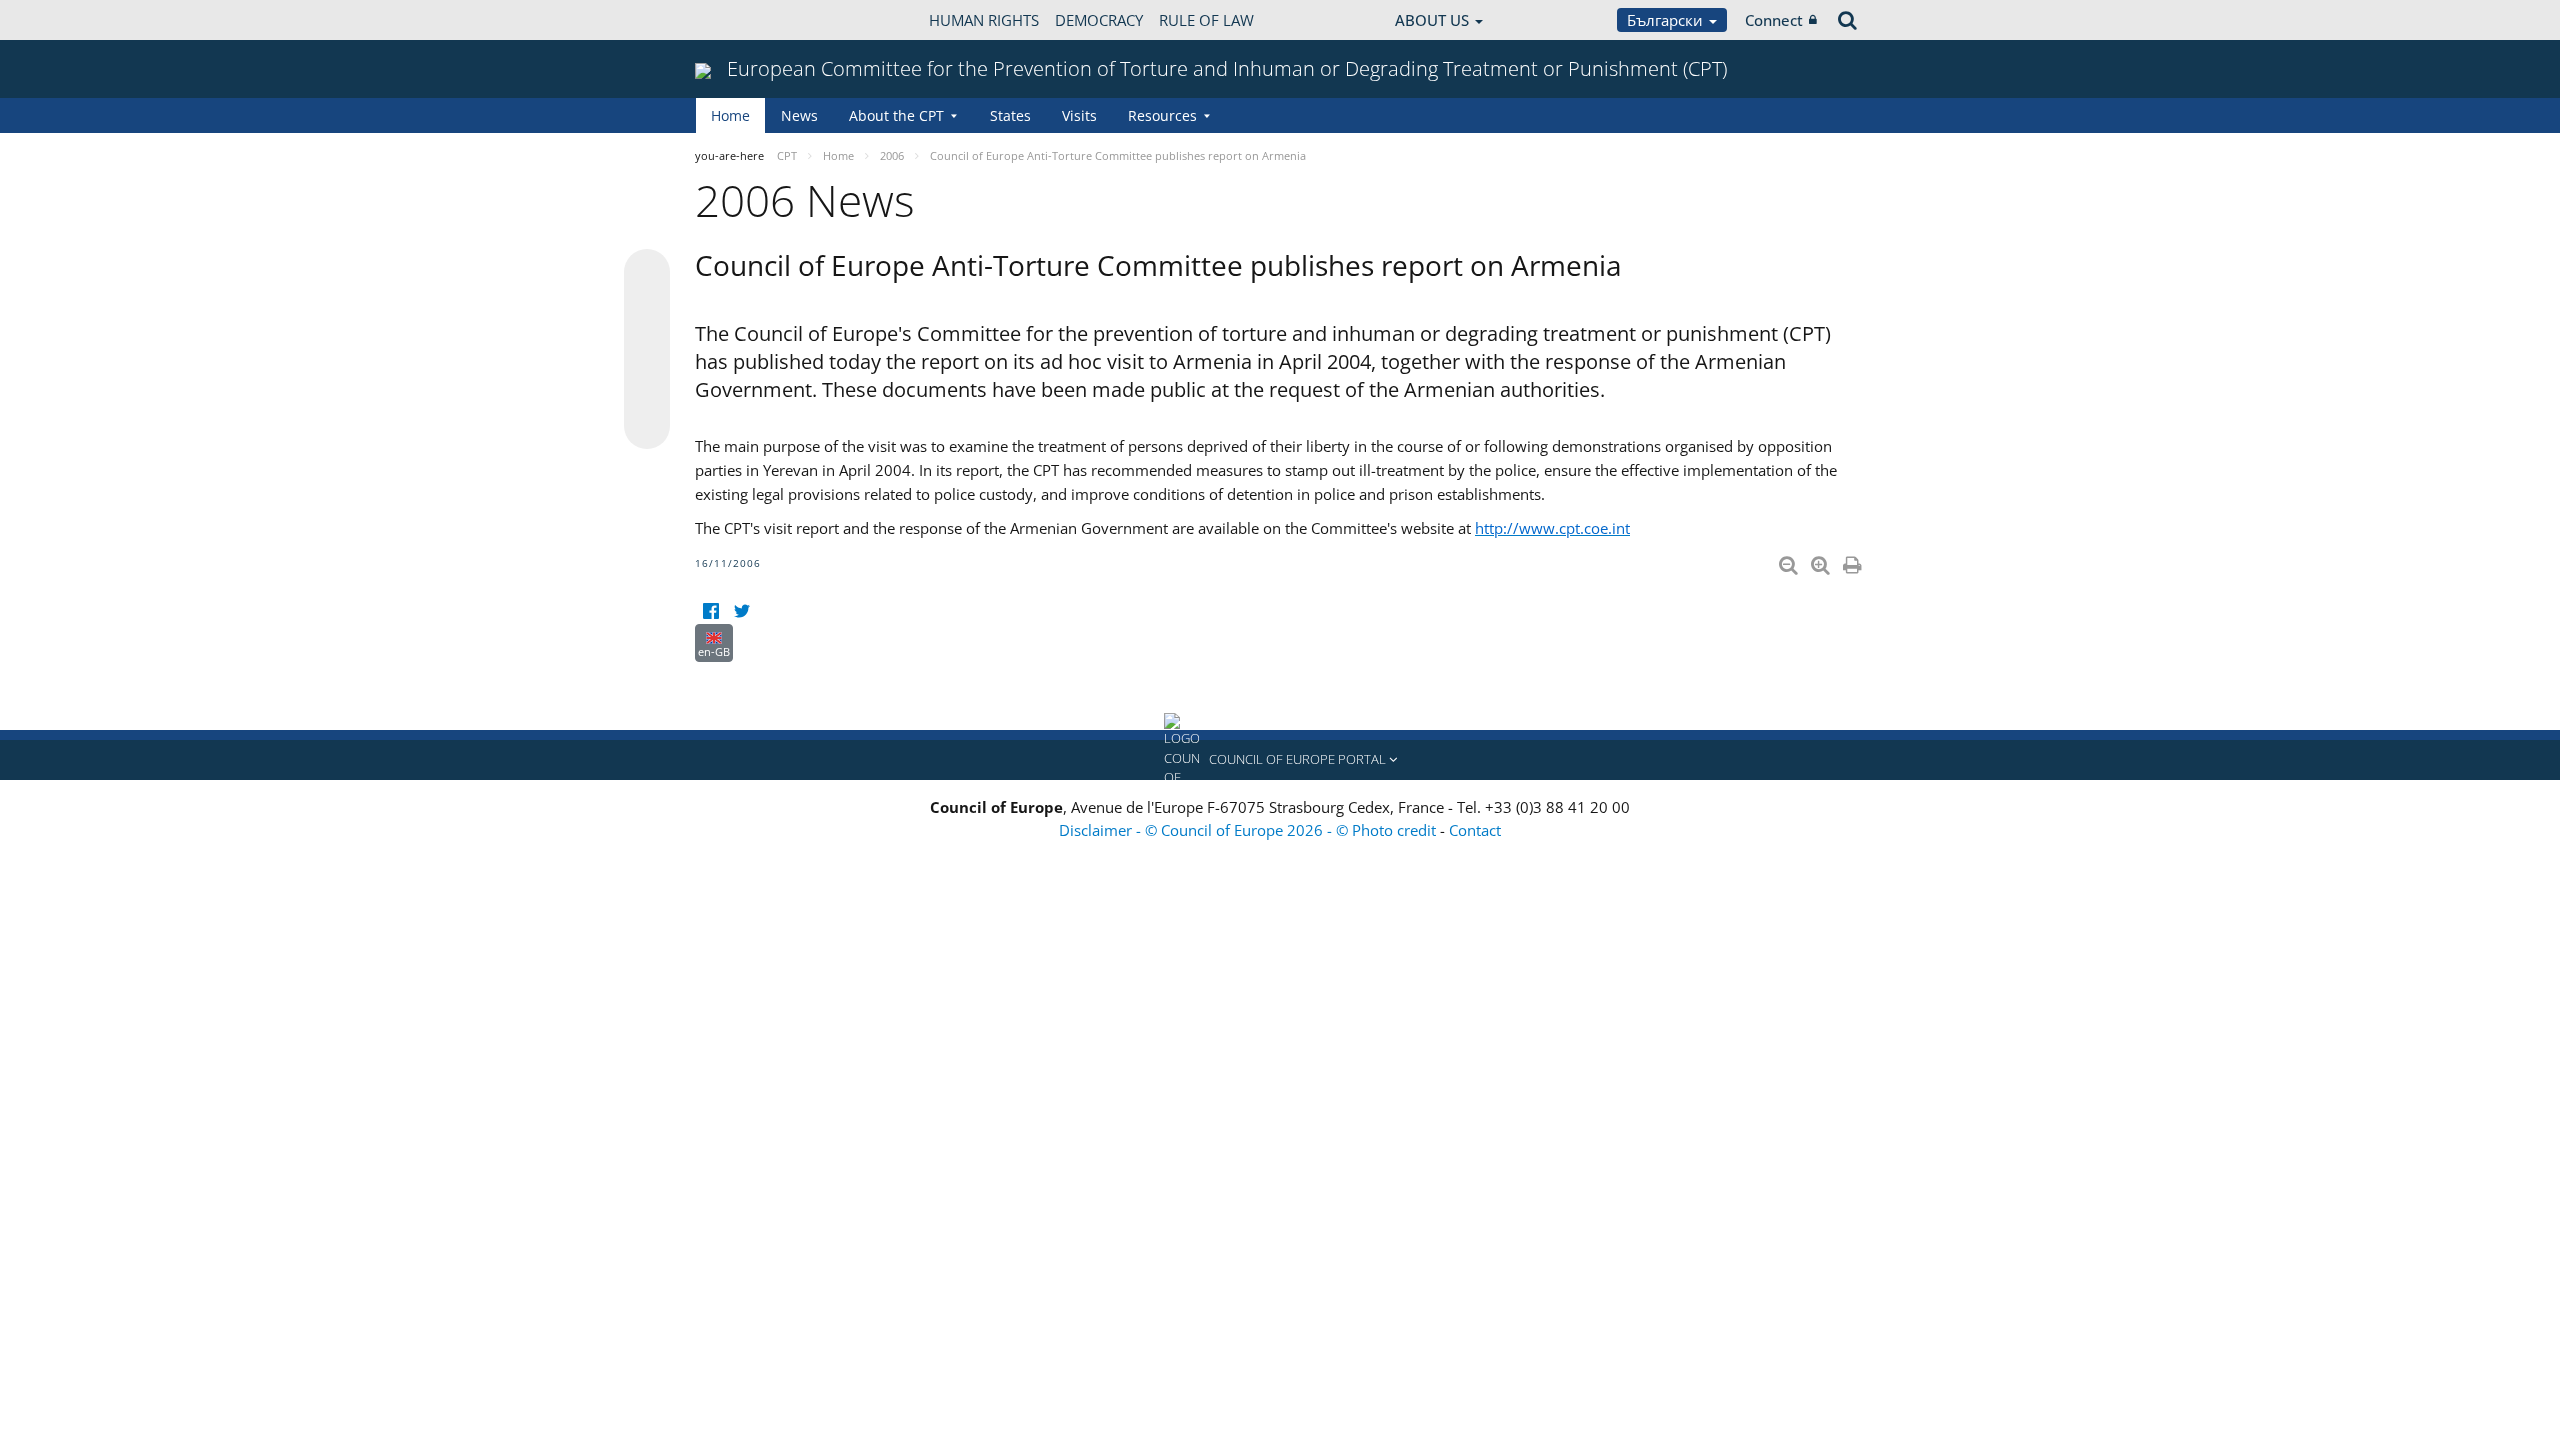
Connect (1774, 20)
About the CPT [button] (896, 115)
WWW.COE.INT (745, 20)
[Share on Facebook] (647, 350)
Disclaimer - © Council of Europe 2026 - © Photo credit (1249, 830)
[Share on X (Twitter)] (647, 312)
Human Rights (984, 20)
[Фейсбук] (710, 611)
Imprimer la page (1854, 561)
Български (1667, 20)
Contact (1475, 830)
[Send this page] (647, 426)
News (799, 115)
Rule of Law (1206, 20)
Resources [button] (1162, 115)
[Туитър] (741, 611)
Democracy (1099, 20)
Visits (1079, 115)
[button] (1280, 760)
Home (730, 115)
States (1010, 115)
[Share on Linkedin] (647, 388)
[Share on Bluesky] (647, 274)
